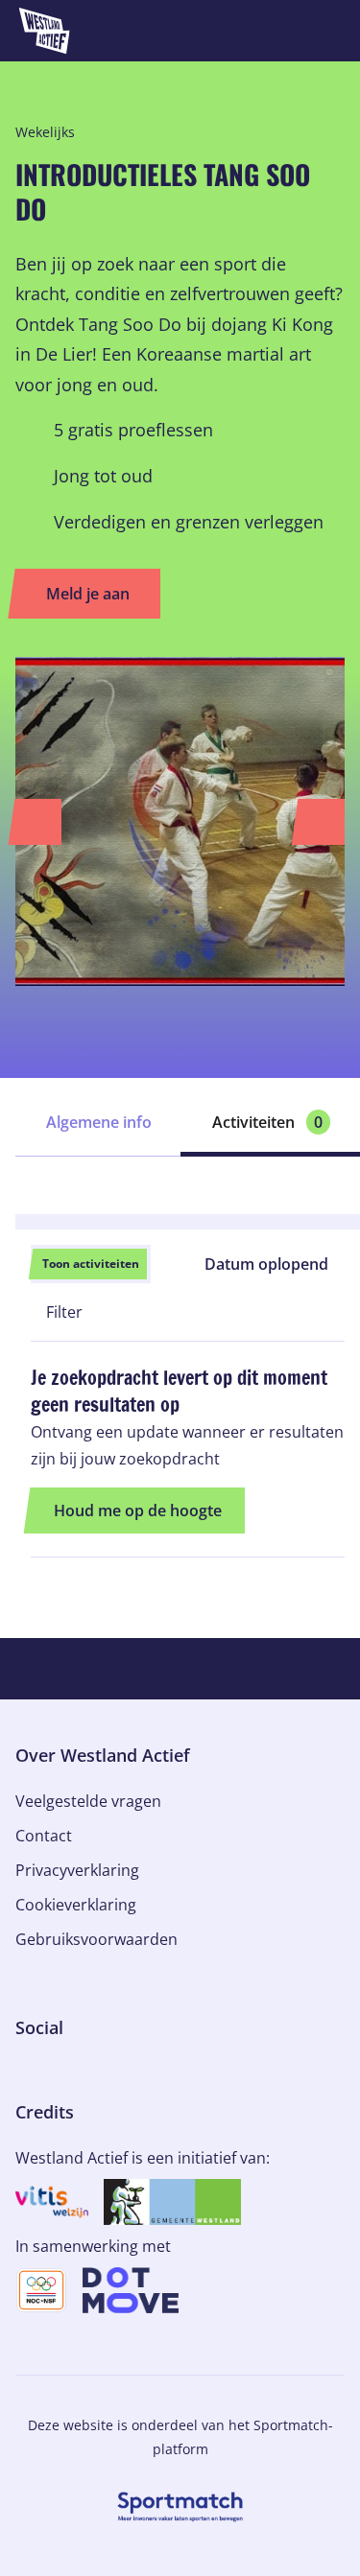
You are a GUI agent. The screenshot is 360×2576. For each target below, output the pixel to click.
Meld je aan (88, 594)
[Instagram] (54, 2070)
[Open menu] (327, 31)
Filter (62, 1312)
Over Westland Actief (103, 1755)
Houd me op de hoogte (138, 1510)
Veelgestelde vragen (88, 1801)
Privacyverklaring (77, 1870)
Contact (44, 1836)
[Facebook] (23, 2070)
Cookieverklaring (76, 1905)
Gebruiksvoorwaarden (96, 1939)
